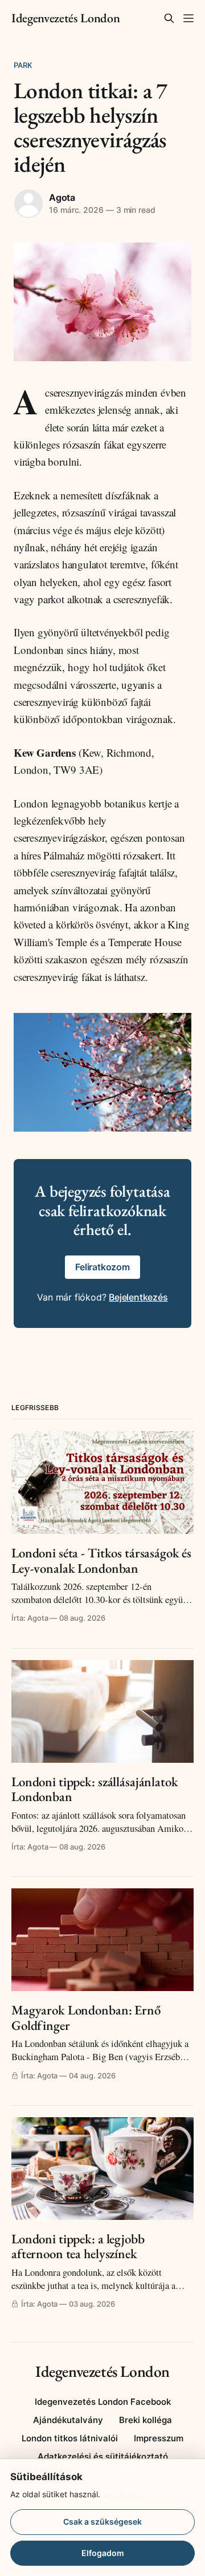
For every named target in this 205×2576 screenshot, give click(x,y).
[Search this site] (169, 18)
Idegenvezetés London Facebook (103, 2402)
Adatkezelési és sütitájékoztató (103, 2456)
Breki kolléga (145, 2420)
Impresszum (159, 2438)
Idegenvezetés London (65, 18)
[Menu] (188, 18)
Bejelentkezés (138, 1297)
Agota (62, 197)
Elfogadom (103, 2553)
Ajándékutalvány (68, 2420)
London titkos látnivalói (70, 2438)
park (23, 65)
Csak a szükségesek (102, 2522)
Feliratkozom (102, 1267)
